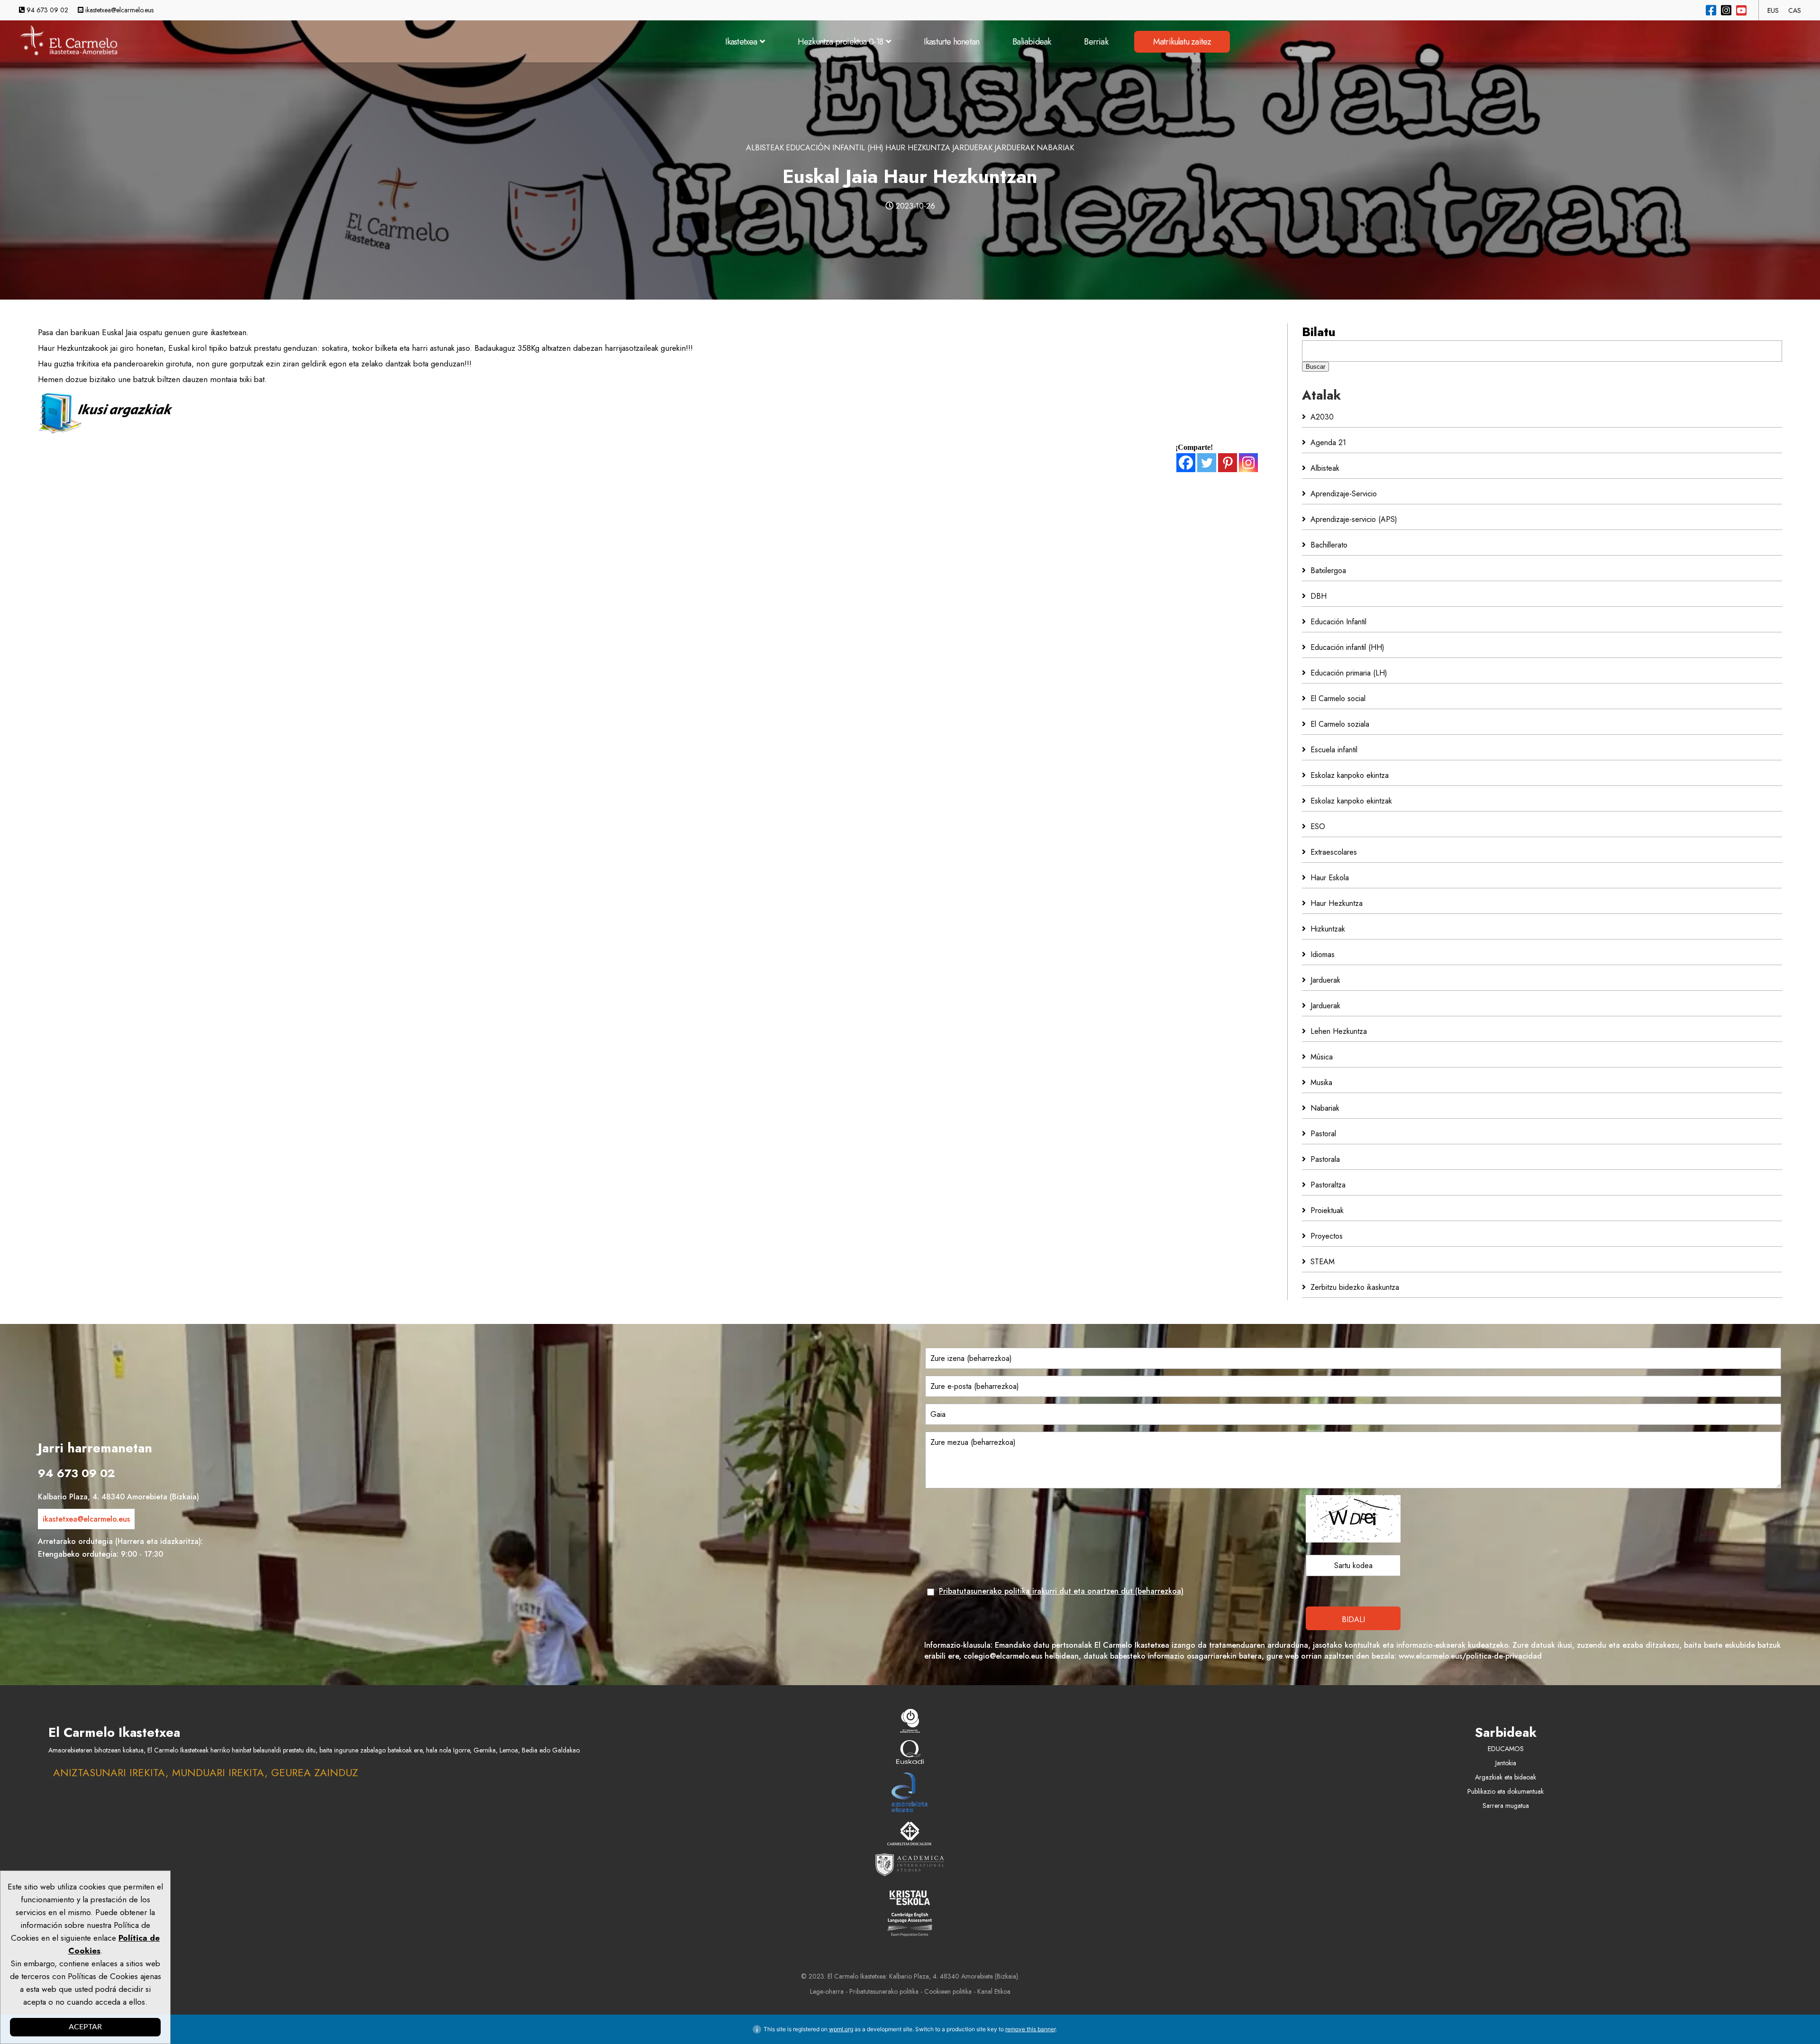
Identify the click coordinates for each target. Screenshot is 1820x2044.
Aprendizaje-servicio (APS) (1354, 519)
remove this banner (1030, 2029)
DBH (1319, 596)
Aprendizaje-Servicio (1344, 494)
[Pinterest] (1228, 463)
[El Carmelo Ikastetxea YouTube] (1741, 10)
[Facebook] (1186, 463)
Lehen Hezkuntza (1339, 1031)
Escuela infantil (1334, 750)
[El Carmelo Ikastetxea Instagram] (1726, 10)
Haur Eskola (1330, 878)
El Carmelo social (1338, 698)
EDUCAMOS (1506, 1749)
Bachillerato (1329, 545)
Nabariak (1055, 148)
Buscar (1315, 367)
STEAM (1323, 1262)
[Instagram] (1248, 463)
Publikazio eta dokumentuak (1506, 1791)
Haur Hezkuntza (918, 148)
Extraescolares (1334, 852)
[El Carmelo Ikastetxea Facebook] (1711, 10)
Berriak (1096, 42)
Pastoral (1323, 1134)
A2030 (1322, 417)
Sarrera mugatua (1506, 1806)
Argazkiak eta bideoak (1506, 1777)
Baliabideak (1032, 42)
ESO (1318, 826)
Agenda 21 (1328, 443)
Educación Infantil (1338, 622)
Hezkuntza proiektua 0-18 (841, 42)
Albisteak (765, 148)
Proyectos (1327, 1236)
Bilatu (1319, 332)
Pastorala (1325, 1159)
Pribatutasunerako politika (884, 1991)
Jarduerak (972, 148)
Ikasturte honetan (951, 42)
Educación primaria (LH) (1349, 673)
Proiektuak (1327, 1210)
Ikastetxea (741, 42)
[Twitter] (1207, 463)
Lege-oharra (827, 1991)
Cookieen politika (948, 1991)
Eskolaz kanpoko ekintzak (1351, 801)
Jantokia (1506, 1763)
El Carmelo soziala (1340, 724)
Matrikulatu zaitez (1182, 42)
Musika (1321, 1082)
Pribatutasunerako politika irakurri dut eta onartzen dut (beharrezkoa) (1061, 1591)
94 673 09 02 (46, 10)
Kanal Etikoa (994, 1991)
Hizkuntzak (1328, 929)
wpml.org (841, 2029)
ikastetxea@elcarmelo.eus (118, 10)
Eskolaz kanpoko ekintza (1350, 775)
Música (1322, 1057)
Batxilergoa (1328, 570)
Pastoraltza (1328, 1185)
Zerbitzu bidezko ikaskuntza (1355, 1287)
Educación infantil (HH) (835, 148)
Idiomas (1323, 954)
